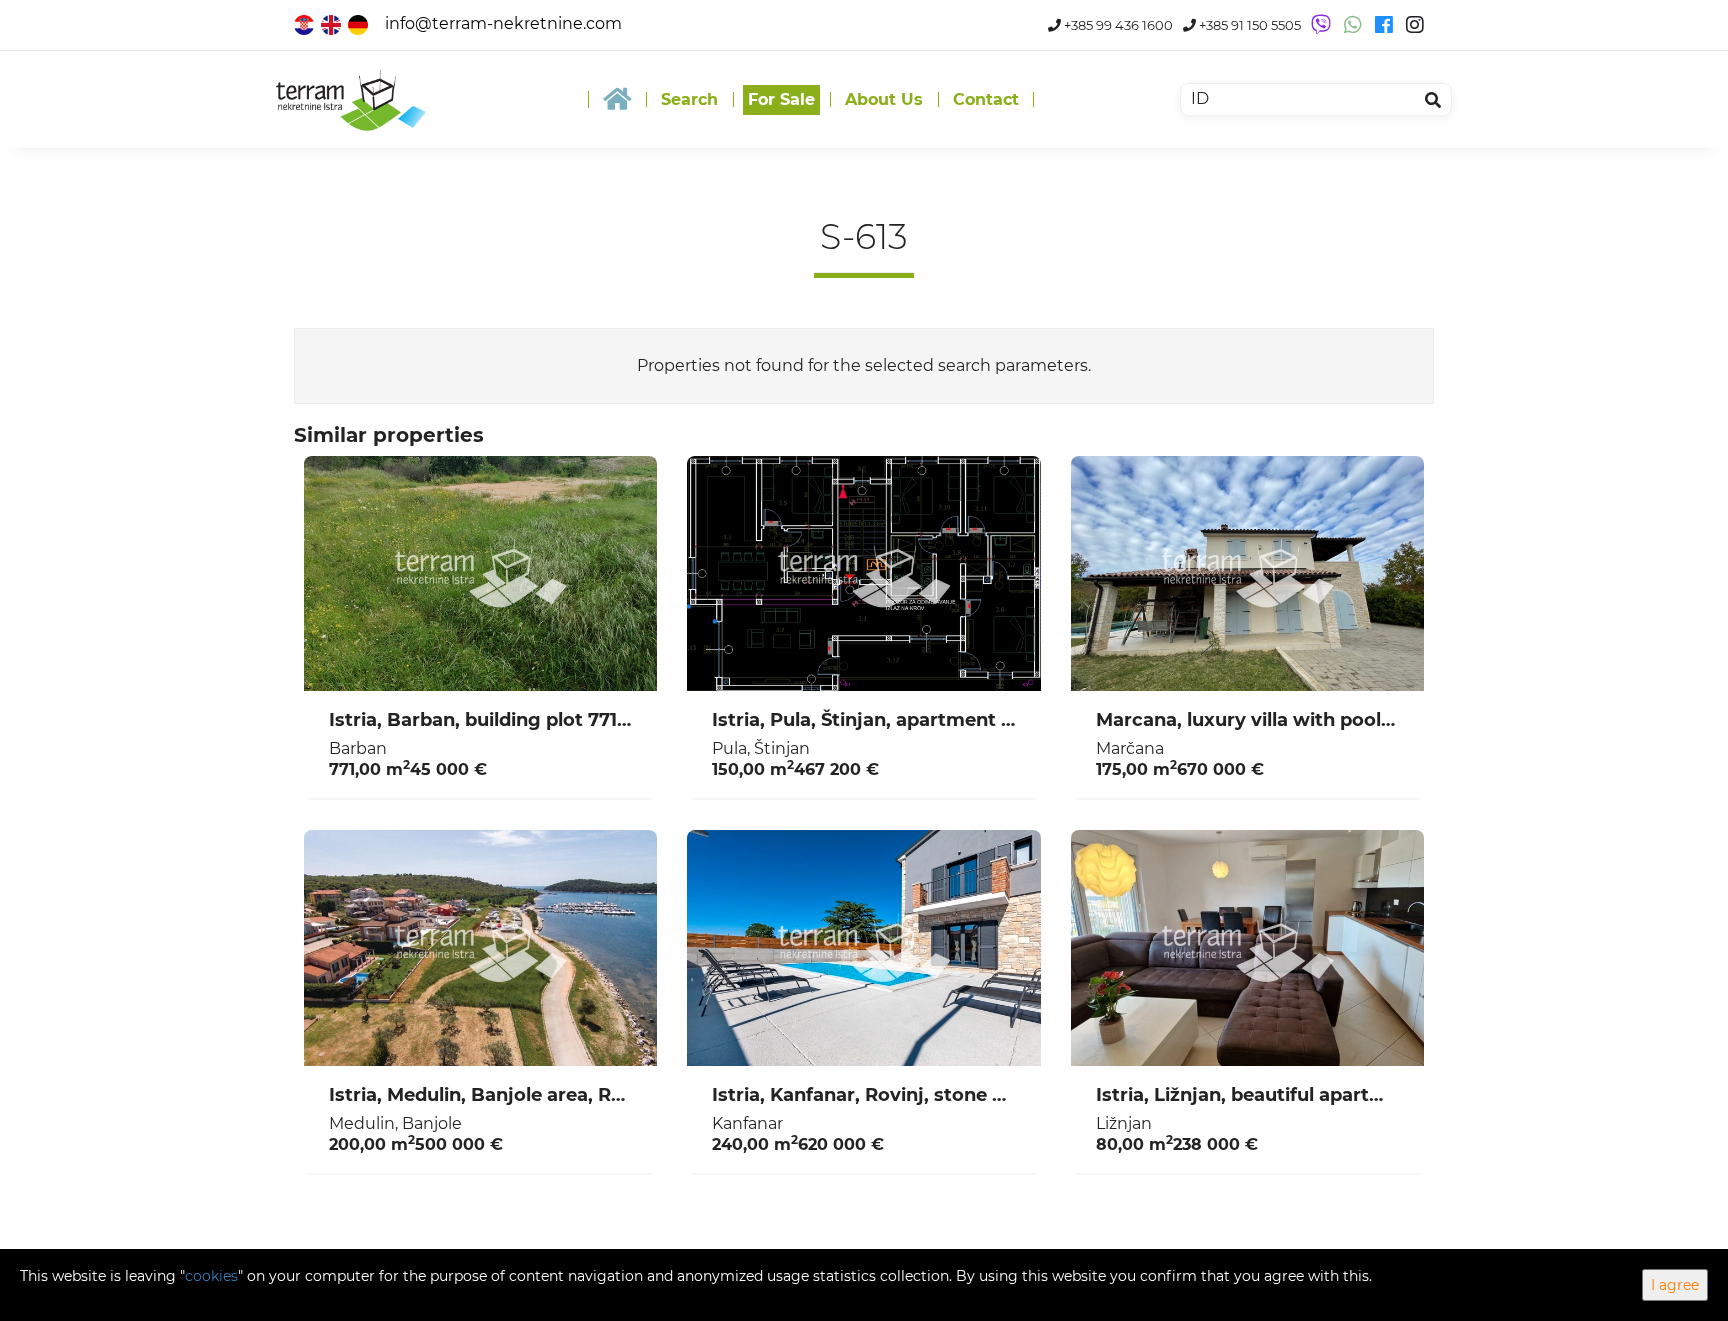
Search (689, 99)
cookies (211, 1276)
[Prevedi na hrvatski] (305, 23)
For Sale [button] (781, 99)
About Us (884, 99)
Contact (986, 99)
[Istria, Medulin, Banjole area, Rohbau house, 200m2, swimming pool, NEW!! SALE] (480, 948)
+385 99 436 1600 (1117, 25)
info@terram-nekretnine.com (503, 23)
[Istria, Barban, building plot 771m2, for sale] (480, 574)
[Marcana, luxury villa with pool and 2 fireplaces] (1247, 574)
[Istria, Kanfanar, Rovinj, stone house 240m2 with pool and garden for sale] (863, 948)
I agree (1675, 1285)
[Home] (617, 99)
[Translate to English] (332, 23)
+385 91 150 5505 (1248, 25)
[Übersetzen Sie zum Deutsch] (359, 23)
